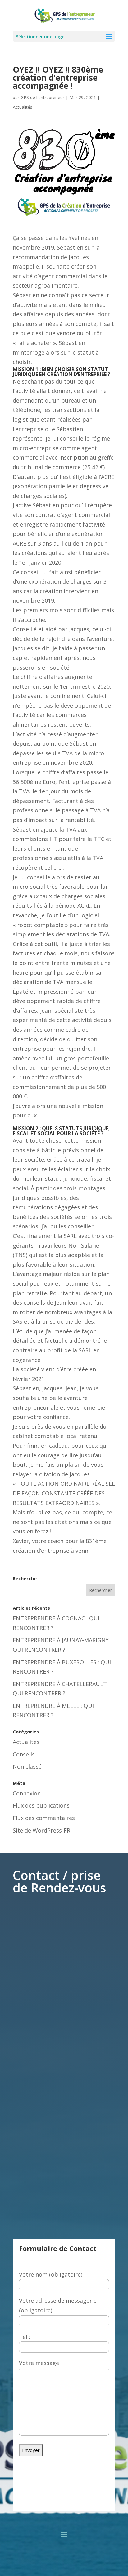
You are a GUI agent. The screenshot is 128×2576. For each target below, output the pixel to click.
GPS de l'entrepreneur (42, 97)
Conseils (24, 1754)
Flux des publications (41, 1805)
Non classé (27, 1766)
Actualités (23, 107)
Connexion (27, 1793)
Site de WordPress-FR (41, 1830)
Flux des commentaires (44, 1818)
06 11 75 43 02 (64, 2500)
